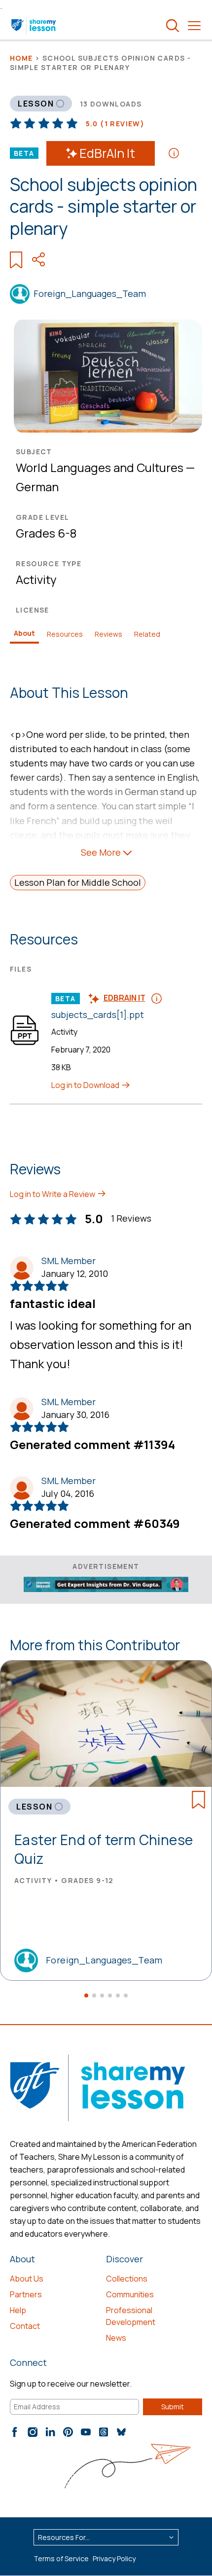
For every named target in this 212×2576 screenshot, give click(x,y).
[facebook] (15, 2432)
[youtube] (86, 2432)
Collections (127, 2279)
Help (18, 2310)
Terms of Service (61, 2558)
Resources (65, 634)
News (116, 2338)
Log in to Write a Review (53, 1194)
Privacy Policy (114, 2558)
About (24, 633)
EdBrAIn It (107, 153)
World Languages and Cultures (100, 467)
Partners (26, 2294)
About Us (27, 2279)
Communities (130, 2294)
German (37, 487)
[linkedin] (50, 2432)
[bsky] (121, 2432)
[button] (86, 1995)
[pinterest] (68, 2432)
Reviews (108, 634)
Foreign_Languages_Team (90, 293)
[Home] (34, 26)
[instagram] (33, 2432)
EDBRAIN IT (124, 998)
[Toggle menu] (194, 26)
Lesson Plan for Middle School (78, 882)
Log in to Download (86, 1085)
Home (21, 58)
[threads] (104, 2432)
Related (147, 634)
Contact (25, 2326)
